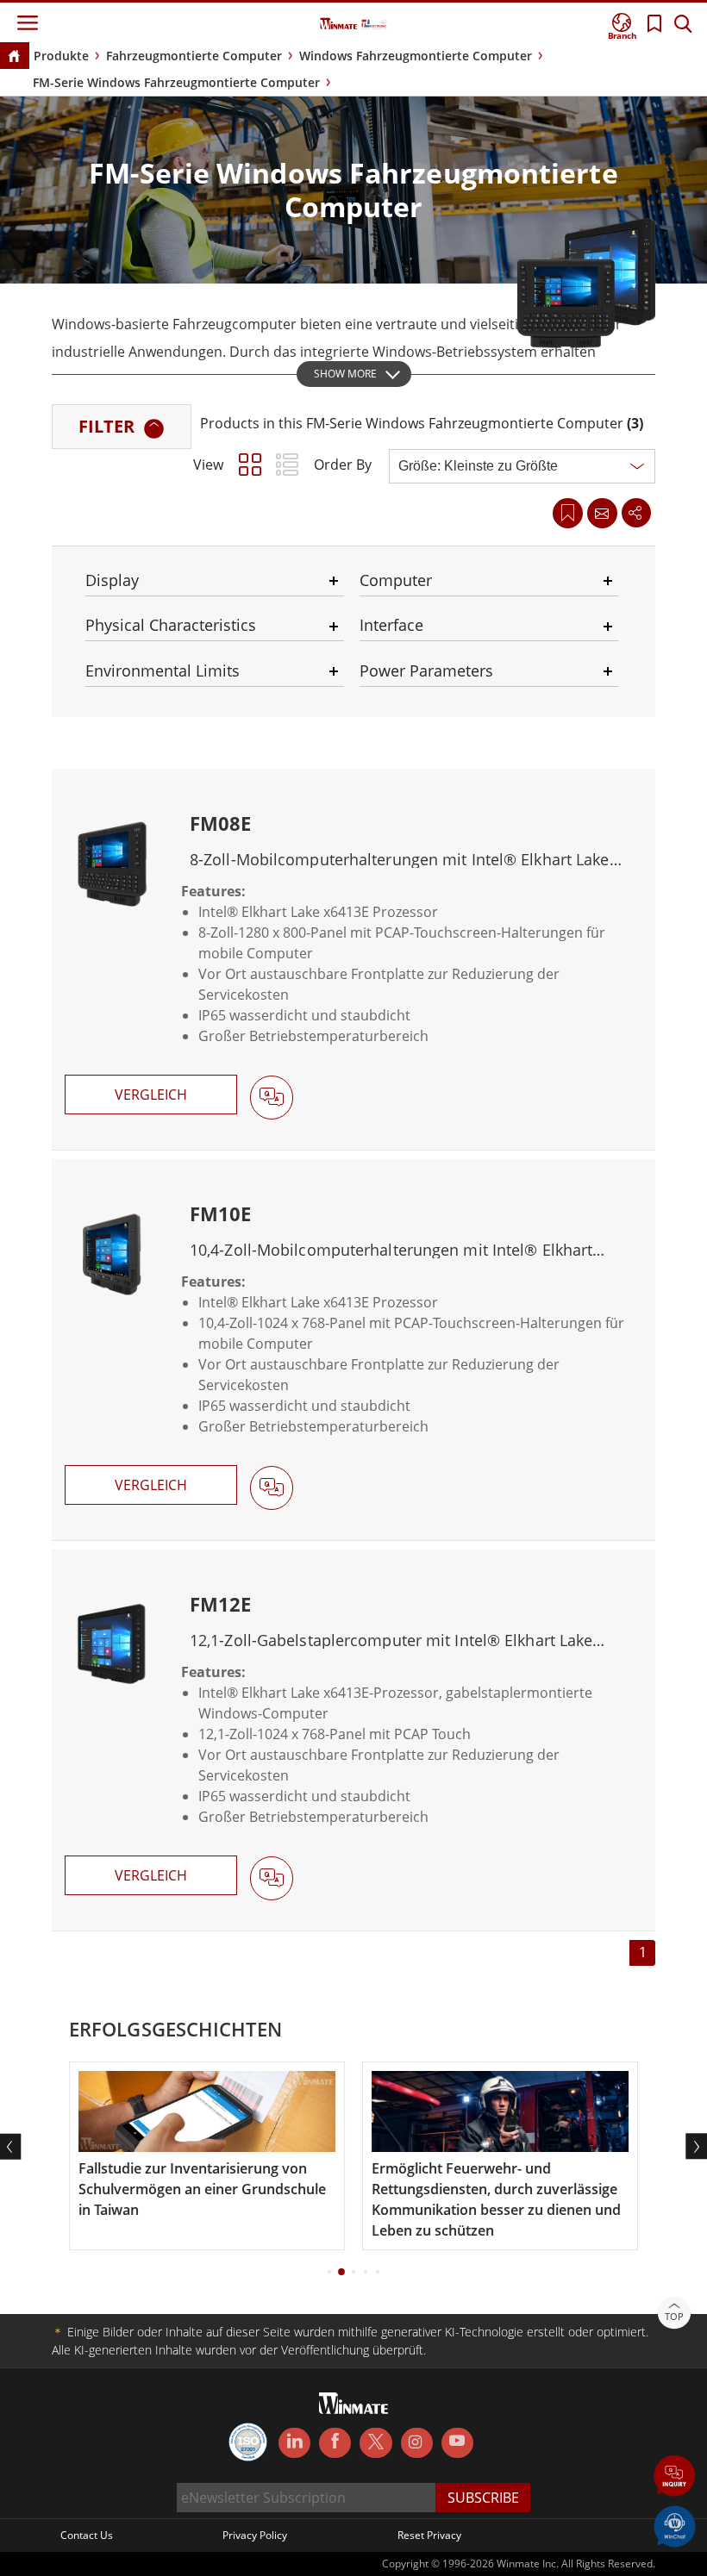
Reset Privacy (429, 2535)
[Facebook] (335, 2443)
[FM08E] (353, 959)
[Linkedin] (294, 2443)
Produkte (61, 56)
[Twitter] (375, 2442)
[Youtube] (457, 2443)
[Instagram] (417, 2443)
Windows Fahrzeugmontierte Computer (416, 56)
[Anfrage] (602, 513)
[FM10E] (353, 1350)
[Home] (14, 57)
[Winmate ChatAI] (675, 2525)
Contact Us (87, 2535)
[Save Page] (568, 511)
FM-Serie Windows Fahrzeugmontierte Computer (176, 82)
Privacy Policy (255, 2535)
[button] (675, 2477)
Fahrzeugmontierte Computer (194, 56)
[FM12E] (353, 1740)
